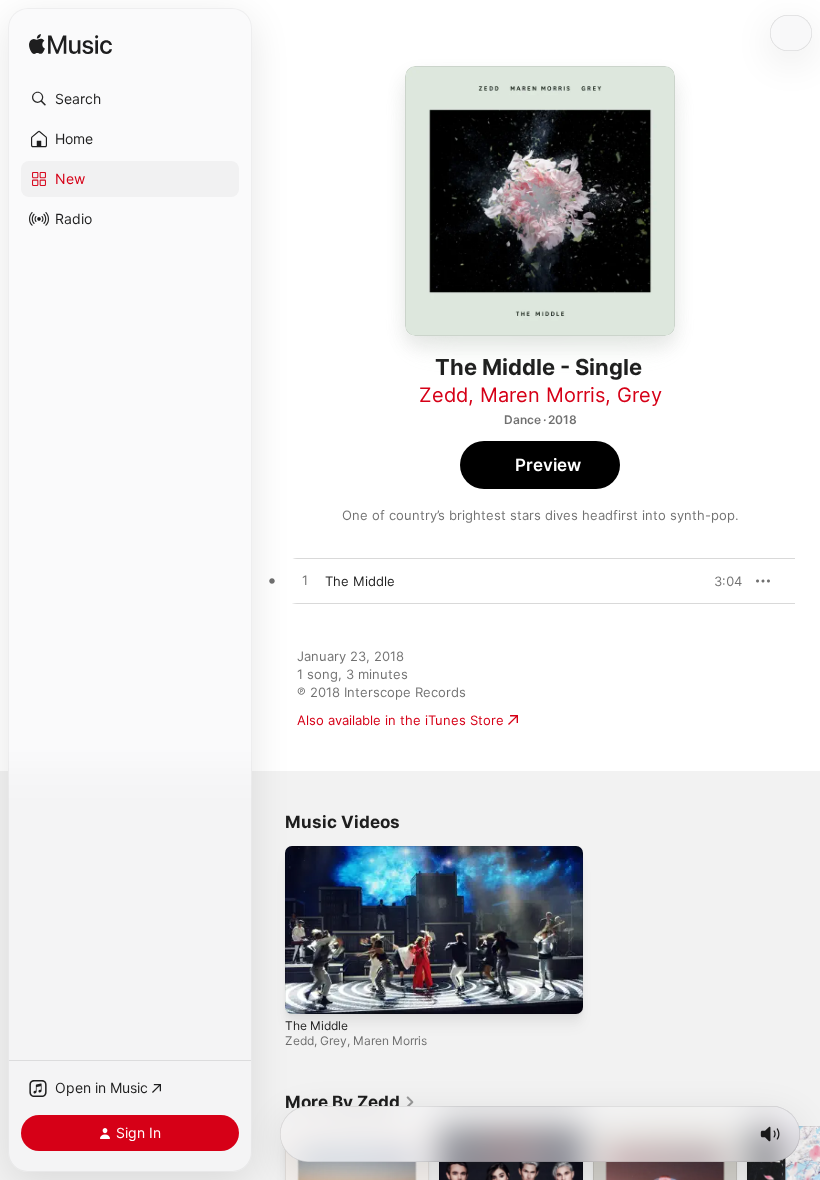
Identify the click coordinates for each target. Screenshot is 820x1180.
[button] (130, 99)
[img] (70, 45)
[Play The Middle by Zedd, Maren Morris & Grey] (305, 581)
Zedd (443, 395)
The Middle (316, 1024)
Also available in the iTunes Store (400, 720)
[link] (350, 1102)
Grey (639, 395)
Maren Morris (542, 395)
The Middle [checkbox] (360, 581)
